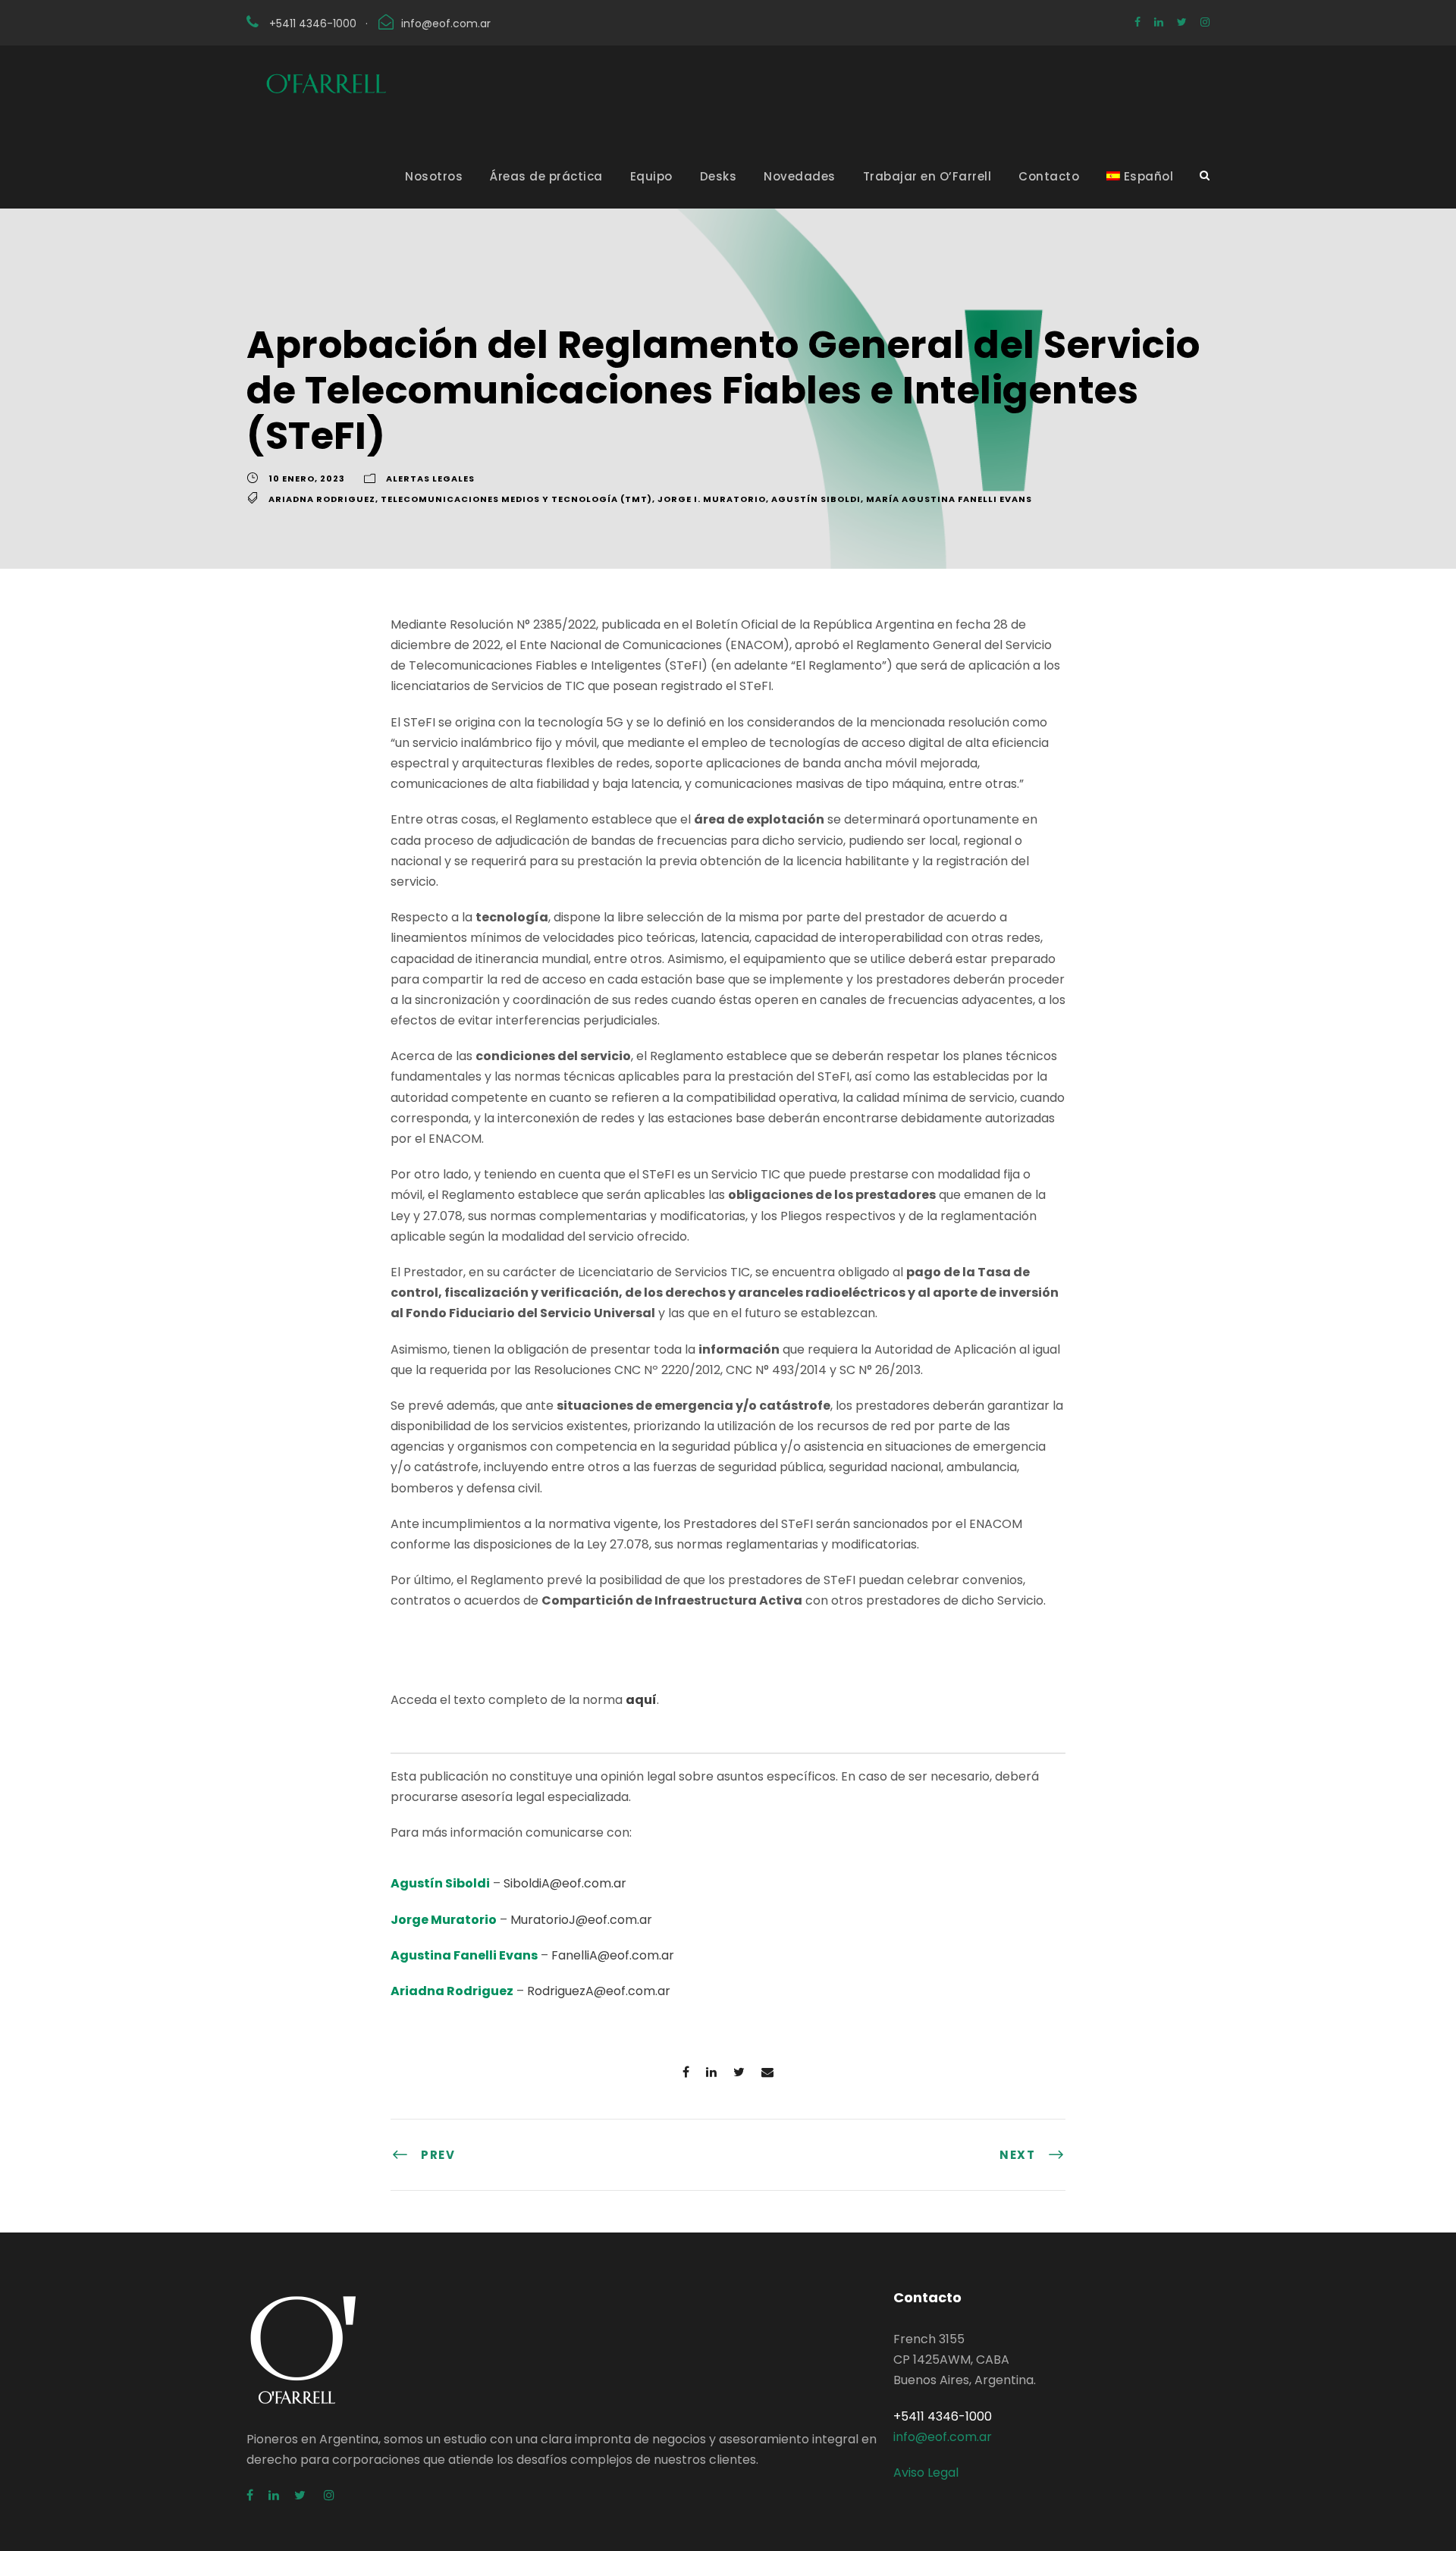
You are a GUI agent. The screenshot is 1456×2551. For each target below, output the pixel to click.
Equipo (651, 176)
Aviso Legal (926, 2473)
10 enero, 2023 (307, 479)
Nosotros (434, 176)
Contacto (1049, 176)
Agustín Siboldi (816, 499)
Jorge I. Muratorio (712, 499)
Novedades (800, 176)
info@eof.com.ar (446, 24)
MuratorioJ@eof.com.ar (581, 1920)
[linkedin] (1159, 22)
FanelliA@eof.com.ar (613, 1955)
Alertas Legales (430, 479)
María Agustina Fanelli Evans (949, 499)
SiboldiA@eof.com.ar (565, 1883)
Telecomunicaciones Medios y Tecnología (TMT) (516, 499)
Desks (719, 176)
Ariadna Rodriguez (322, 499)
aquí (641, 1700)
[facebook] (1137, 22)
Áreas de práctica (546, 176)
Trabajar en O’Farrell (927, 176)
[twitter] (1182, 22)
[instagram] (1205, 22)
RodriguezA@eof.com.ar (599, 1991)
